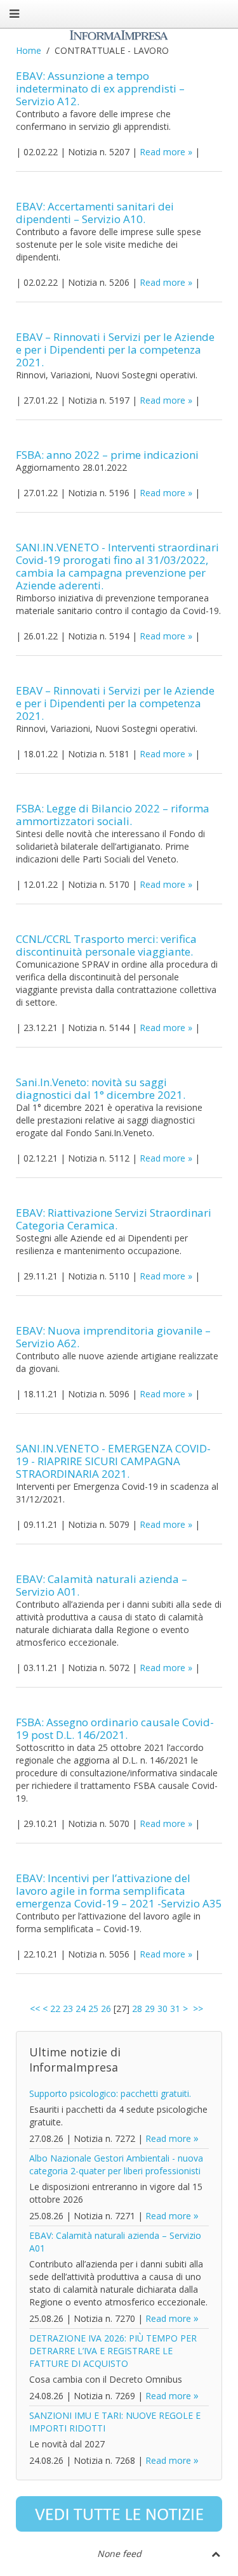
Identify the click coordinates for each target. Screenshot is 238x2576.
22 (55, 2009)
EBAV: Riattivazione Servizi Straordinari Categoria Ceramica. (114, 1219)
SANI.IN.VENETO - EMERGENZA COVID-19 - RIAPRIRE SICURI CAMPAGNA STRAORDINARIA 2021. (113, 1461)
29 (150, 2009)
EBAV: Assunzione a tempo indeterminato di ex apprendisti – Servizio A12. (100, 88)
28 (137, 2009)
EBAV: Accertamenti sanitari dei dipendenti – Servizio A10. (95, 213)
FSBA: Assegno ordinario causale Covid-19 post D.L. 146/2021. (115, 1728)
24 (81, 2009)
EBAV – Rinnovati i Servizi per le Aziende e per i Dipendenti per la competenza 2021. (115, 349)
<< (35, 2009)
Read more (162, 152)
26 (106, 2009)
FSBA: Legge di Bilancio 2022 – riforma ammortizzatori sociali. (113, 815)
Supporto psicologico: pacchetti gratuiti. (110, 2093)
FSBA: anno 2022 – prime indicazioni (107, 455)
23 (68, 2009)
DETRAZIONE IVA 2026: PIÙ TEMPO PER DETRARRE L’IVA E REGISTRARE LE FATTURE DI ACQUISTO (113, 2351)
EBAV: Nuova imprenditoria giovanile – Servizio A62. (113, 1337)
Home (29, 50)
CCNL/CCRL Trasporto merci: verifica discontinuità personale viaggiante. (106, 945)
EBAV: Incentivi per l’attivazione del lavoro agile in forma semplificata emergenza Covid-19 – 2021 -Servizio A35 (119, 1891)
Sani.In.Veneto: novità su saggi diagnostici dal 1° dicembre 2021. (101, 1088)
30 (162, 2009)
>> (199, 2009)
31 (175, 2009)
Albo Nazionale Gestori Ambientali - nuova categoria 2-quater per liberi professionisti (116, 2164)
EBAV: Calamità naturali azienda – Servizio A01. (102, 1585)
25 (93, 2009)
